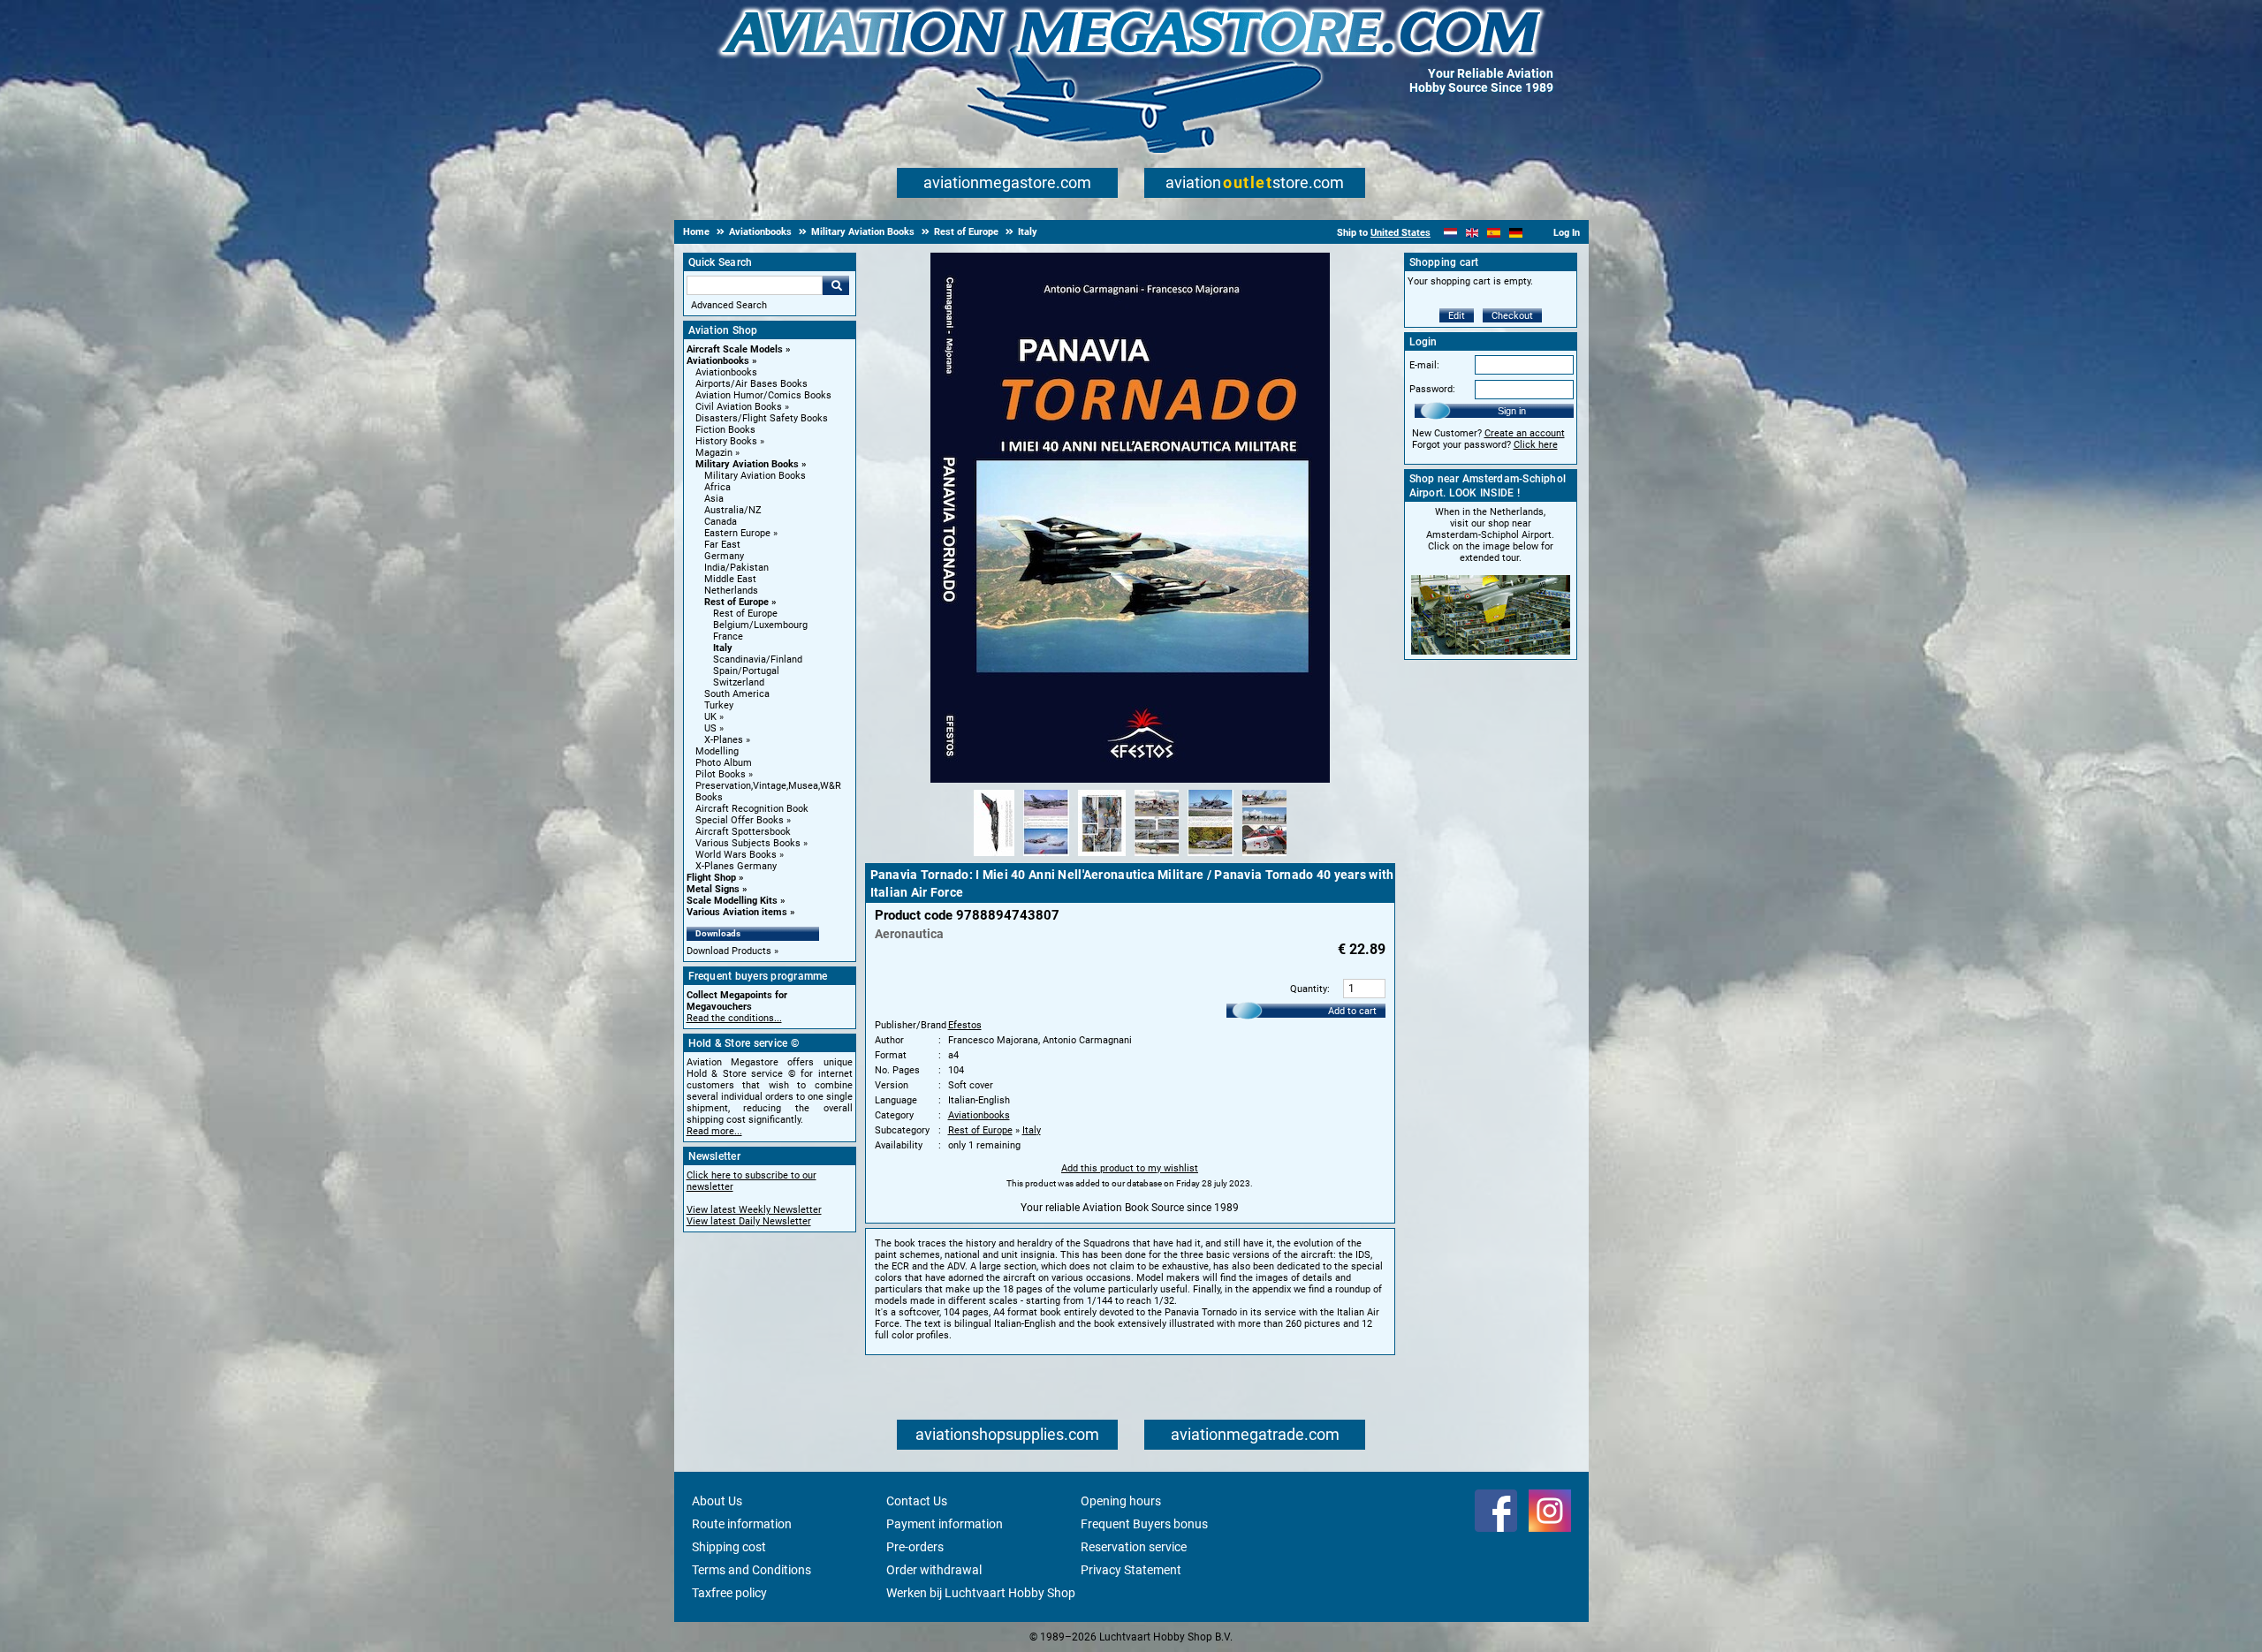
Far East (722, 545)
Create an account (1525, 433)
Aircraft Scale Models (735, 349)
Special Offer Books (740, 820)
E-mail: (1424, 365)
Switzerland (739, 682)
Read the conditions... (734, 1018)
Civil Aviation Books (739, 407)
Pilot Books (721, 774)
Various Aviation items (737, 912)
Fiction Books (725, 430)
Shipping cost (729, 1547)
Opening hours (1121, 1501)
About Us (717, 1501)
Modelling (717, 751)
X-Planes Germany (736, 866)
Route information (742, 1524)
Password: (1432, 389)
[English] (1473, 233)
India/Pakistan (736, 568)
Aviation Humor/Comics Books (763, 395)
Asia (714, 499)
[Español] (1494, 233)
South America (737, 694)
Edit (1457, 316)
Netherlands (731, 591)
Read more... (714, 1131)
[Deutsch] (1516, 233)
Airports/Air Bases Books (751, 384)
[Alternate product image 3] (1102, 857)
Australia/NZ (733, 510)
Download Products (729, 951)
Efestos (965, 1025)
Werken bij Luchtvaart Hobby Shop (981, 1593)
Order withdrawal (934, 1570)
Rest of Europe (736, 602)
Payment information (945, 1524)
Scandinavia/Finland (758, 659)
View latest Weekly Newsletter (754, 1210)
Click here (1536, 445)
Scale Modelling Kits (732, 901)
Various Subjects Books (748, 843)
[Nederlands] (1450, 233)
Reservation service (1134, 1547)
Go (836, 285)
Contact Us (917, 1501)
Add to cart (1352, 1011)
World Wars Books (736, 855)
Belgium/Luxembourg (760, 625)
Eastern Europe (737, 533)
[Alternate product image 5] (1211, 857)
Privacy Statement (1131, 1570)
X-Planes (724, 740)
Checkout (1512, 316)
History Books (726, 441)
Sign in (1512, 411)
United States (1400, 233)
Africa (717, 487)
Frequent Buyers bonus (1144, 1524)
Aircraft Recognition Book (752, 809)
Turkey (719, 705)
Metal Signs (713, 889)
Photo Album (724, 763)
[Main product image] (1130, 779)
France (728, 637)
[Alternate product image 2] (1046, 857)
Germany (724, 556)
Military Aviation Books (747, 464)
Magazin (714, 453)
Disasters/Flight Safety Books (762, 418)
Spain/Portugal (746, 671)
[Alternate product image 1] (994, 857)
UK (710, 717)
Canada (721, 522)
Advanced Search (729, 305)
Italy (723, 648)
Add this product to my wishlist (1130, 1168)
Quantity (1309, 989)
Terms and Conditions (751, 1570)
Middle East (730, 579)
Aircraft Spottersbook (743, 832)
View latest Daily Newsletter (749, 1221)
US (710, 728)
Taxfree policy (729, 1593)
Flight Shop (711, 878)
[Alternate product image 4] (1157, 857)
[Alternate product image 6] (1264, 857)
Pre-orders (915, 1547)
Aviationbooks (718, 361)
